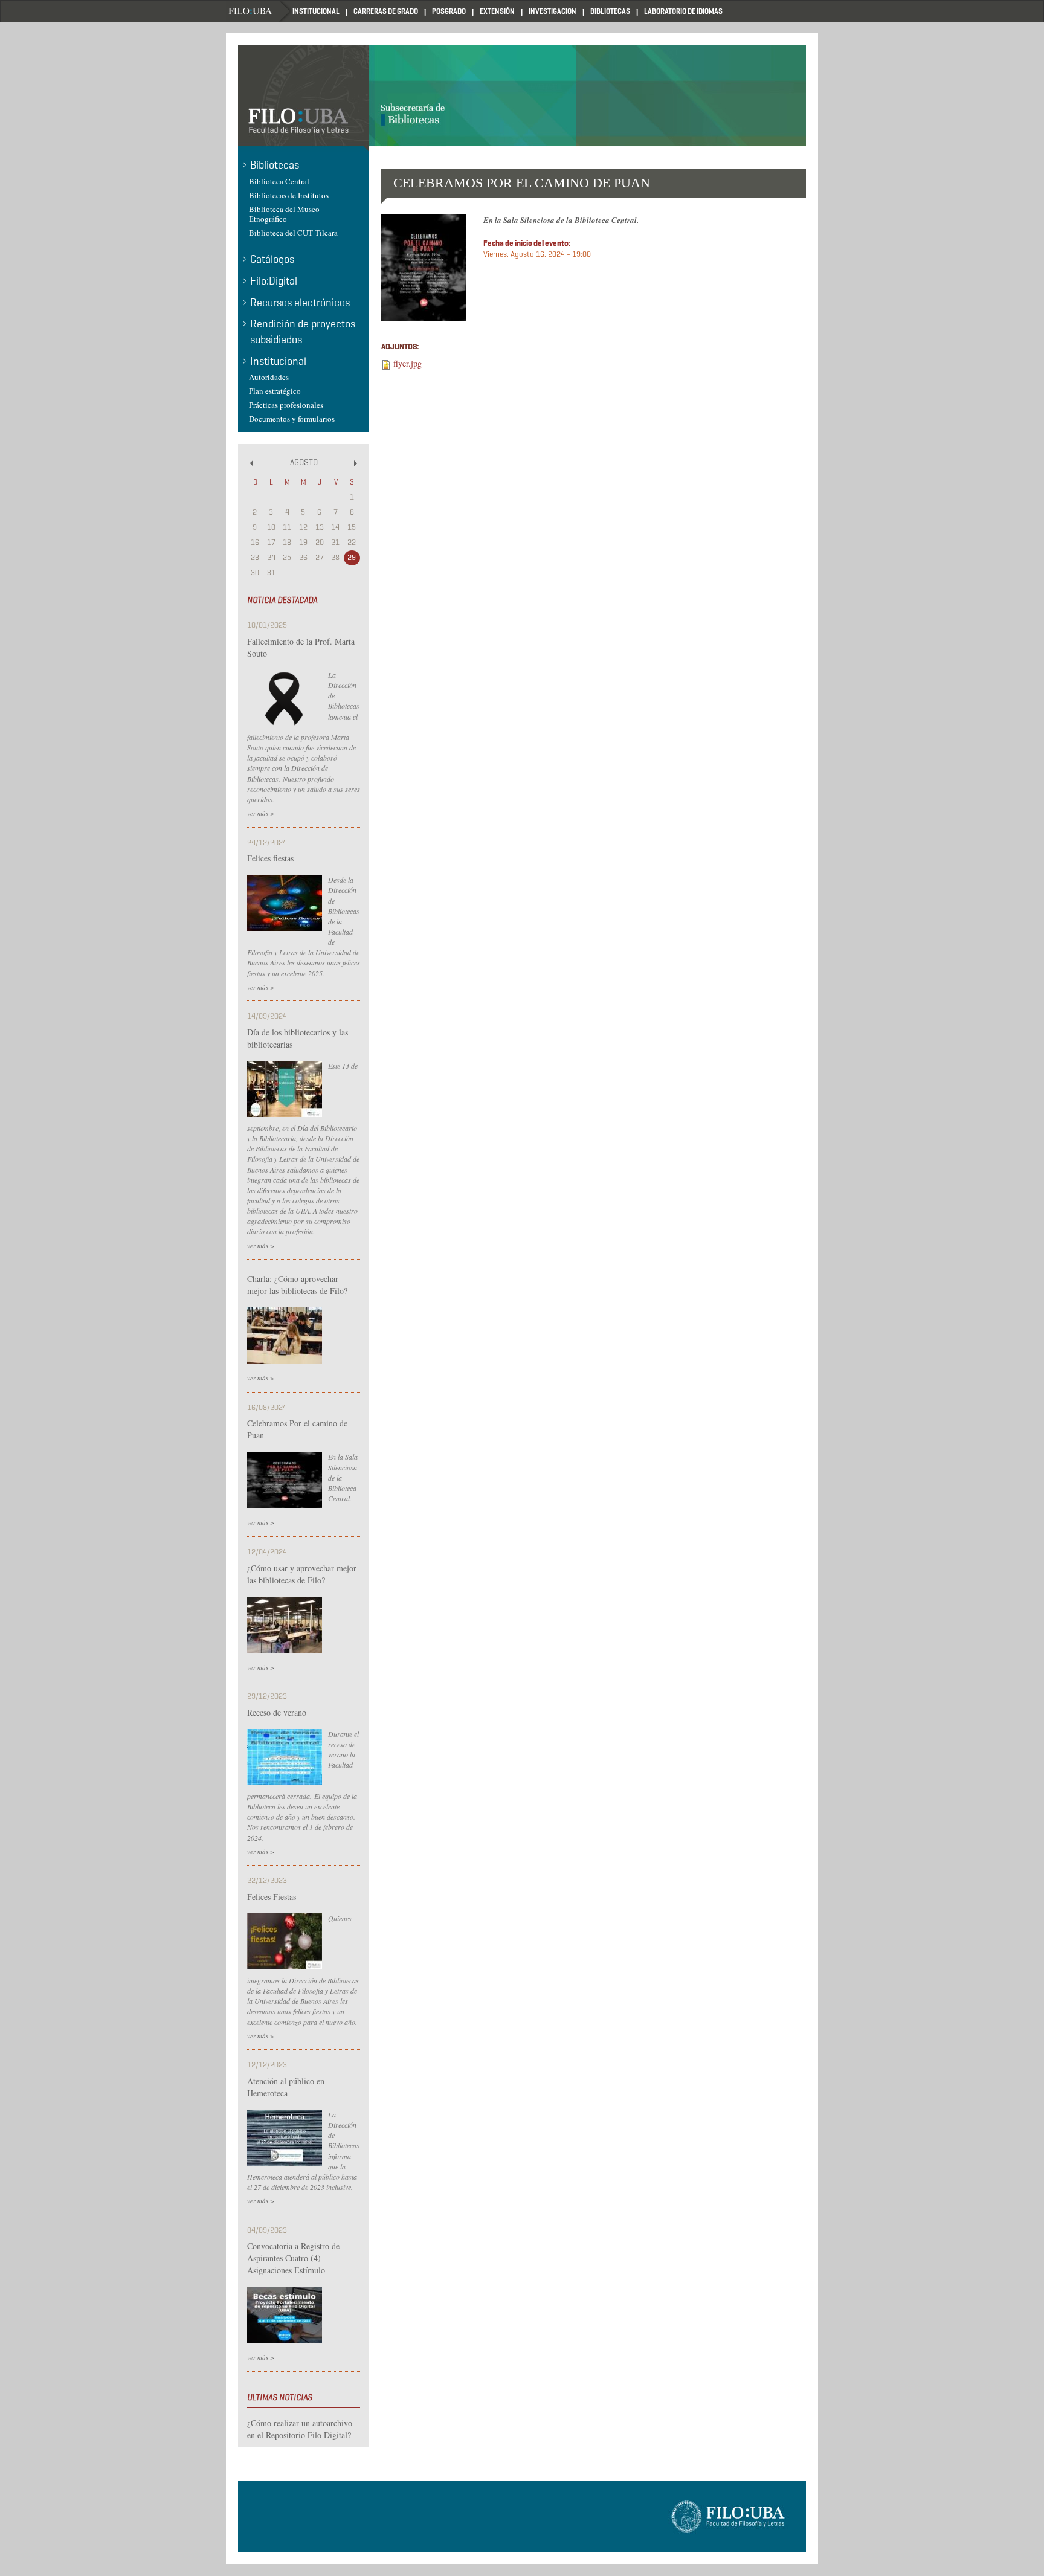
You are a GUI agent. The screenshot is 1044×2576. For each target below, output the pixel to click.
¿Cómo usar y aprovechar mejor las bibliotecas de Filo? (302, 1574)
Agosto (304, 462)
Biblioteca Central (279, 181)
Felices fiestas (270, 858)
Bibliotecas (275, 165)
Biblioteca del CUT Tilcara (293, 233)
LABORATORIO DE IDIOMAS (683, 11)
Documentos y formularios (292, 419)
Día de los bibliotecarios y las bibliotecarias (298, 1038)
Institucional (278, 361)
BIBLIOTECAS (610, 11)
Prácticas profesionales (286, 405)
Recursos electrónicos (300, 303)
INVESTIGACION (553, 11)
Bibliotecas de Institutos (289, 195)
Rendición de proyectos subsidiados (303, 332)
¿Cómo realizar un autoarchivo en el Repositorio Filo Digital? (300, 2429)
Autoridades (269, 377)
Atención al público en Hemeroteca (286, 2087)
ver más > (261, 813)
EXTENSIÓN (497, 11)
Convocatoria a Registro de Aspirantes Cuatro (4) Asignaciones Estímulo (293, 2258)
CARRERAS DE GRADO (386, 11)
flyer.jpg (408, 363)
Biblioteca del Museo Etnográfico (284, 214)
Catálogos (272, 259)
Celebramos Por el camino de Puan (297, 1429)
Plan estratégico (275, 391)
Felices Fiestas (272, 1897)
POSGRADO (449, 11)
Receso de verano (277, 1712)
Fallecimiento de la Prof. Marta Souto (301, 647)
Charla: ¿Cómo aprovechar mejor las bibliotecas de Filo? (297, 1285)
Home (259, 11)
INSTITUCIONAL (316, 11)
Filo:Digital (274, 281)
